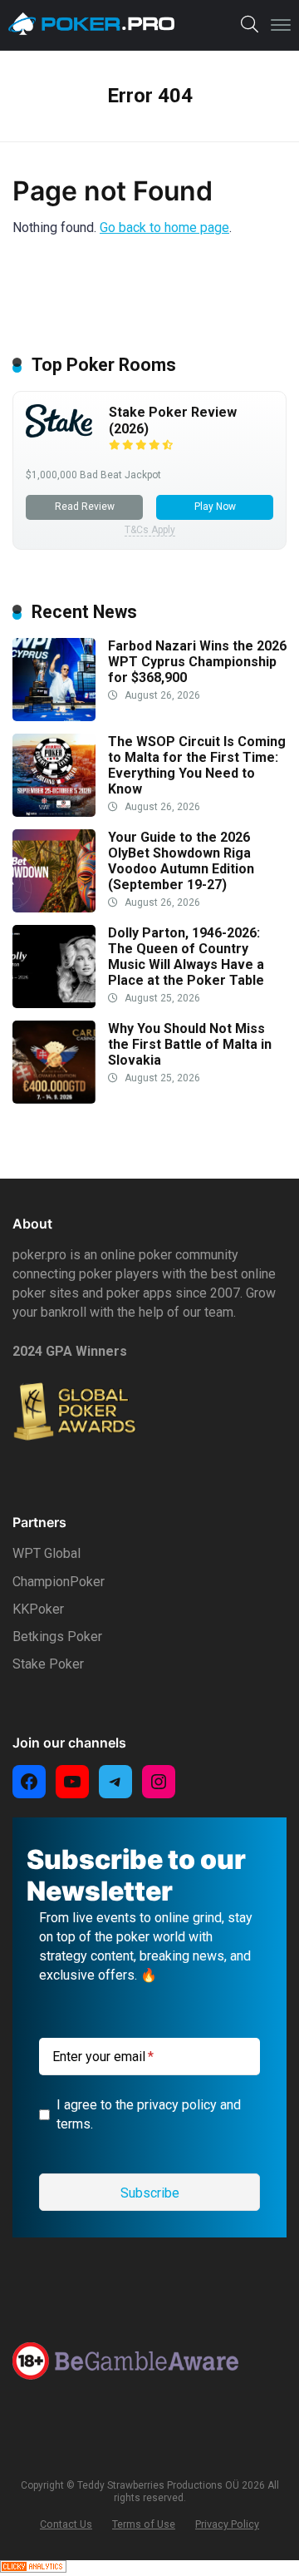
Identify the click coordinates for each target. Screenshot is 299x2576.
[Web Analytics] (33, 2568)
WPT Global (47, 1553)
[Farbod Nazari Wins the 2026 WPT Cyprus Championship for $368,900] (54, 717)
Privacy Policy (227, 2524)
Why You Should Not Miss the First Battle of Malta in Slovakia (190, 1044)
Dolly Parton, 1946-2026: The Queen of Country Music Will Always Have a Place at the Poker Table (186, 957)
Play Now (215, 507)
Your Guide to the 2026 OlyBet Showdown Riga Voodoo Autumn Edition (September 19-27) (181, 861)
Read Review (85, 507)
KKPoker (38, 1609)
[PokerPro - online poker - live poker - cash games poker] (91, 24)
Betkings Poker (57, 1637)
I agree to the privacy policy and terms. (149, 2114)
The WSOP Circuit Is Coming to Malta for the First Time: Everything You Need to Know (197, 766)
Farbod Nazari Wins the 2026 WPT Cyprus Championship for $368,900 (197, 662)
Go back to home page (164, 227)
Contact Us (66, 2524)
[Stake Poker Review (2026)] (59, 433)
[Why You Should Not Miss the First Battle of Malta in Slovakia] (54, 1099)
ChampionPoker (59, 1582)
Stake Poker (48, 1664)
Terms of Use (144, 2524)
